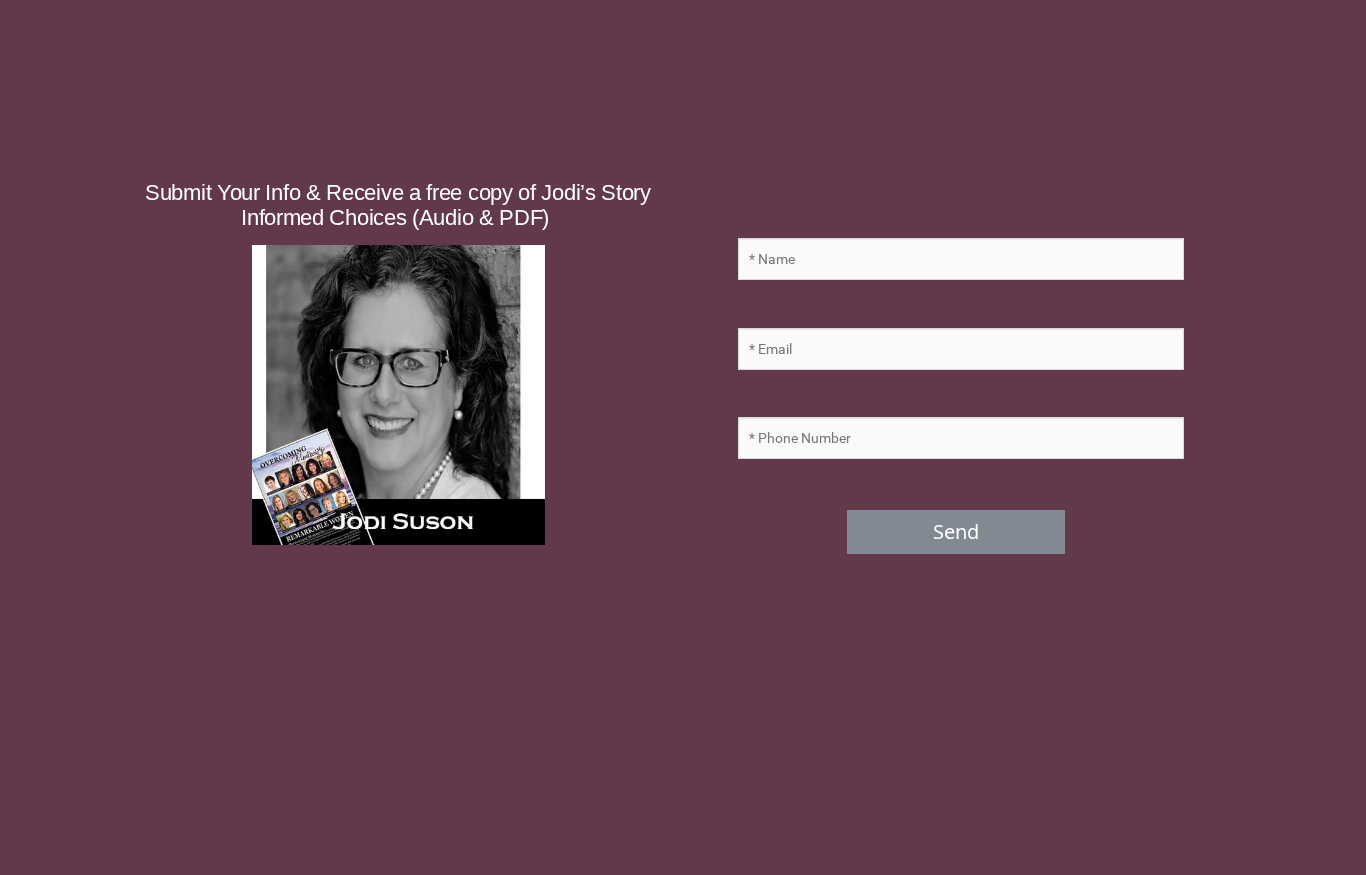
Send (956, 531)
